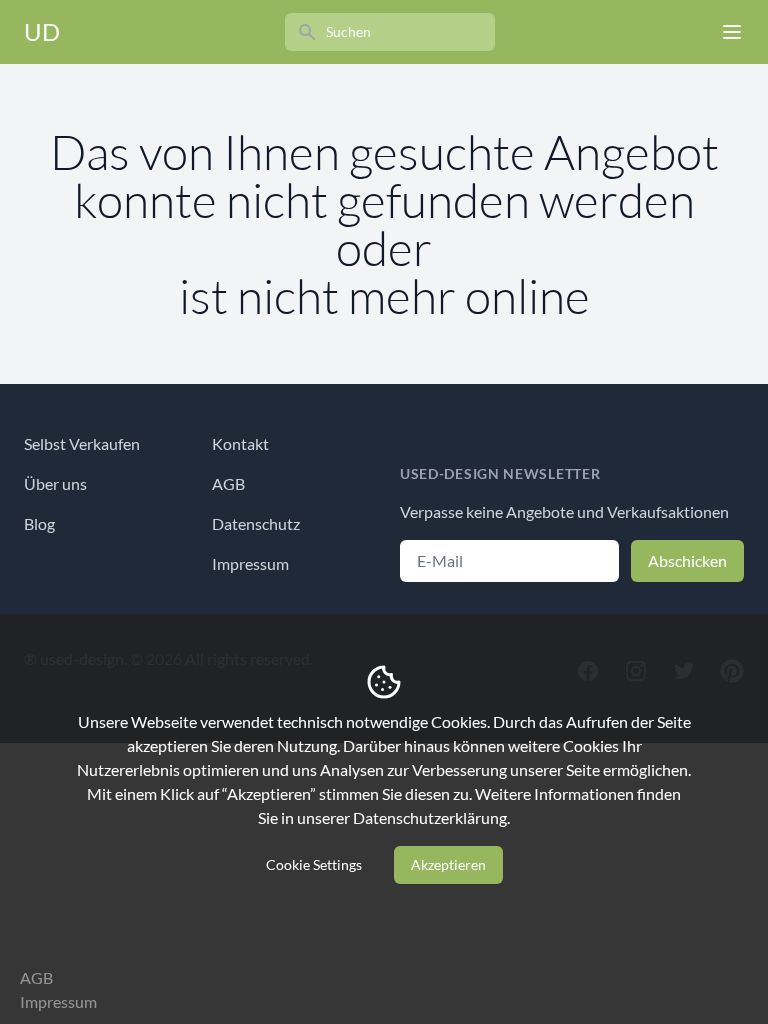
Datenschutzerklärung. (431, 817)
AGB (228, 483)
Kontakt (240, 443)
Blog (39, 523)
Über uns (55, 483)
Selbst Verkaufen (82, 443)
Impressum (250, 563)
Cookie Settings (314, 864)
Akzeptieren (448, 864)
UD (42, 31)
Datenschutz (256, 523)
